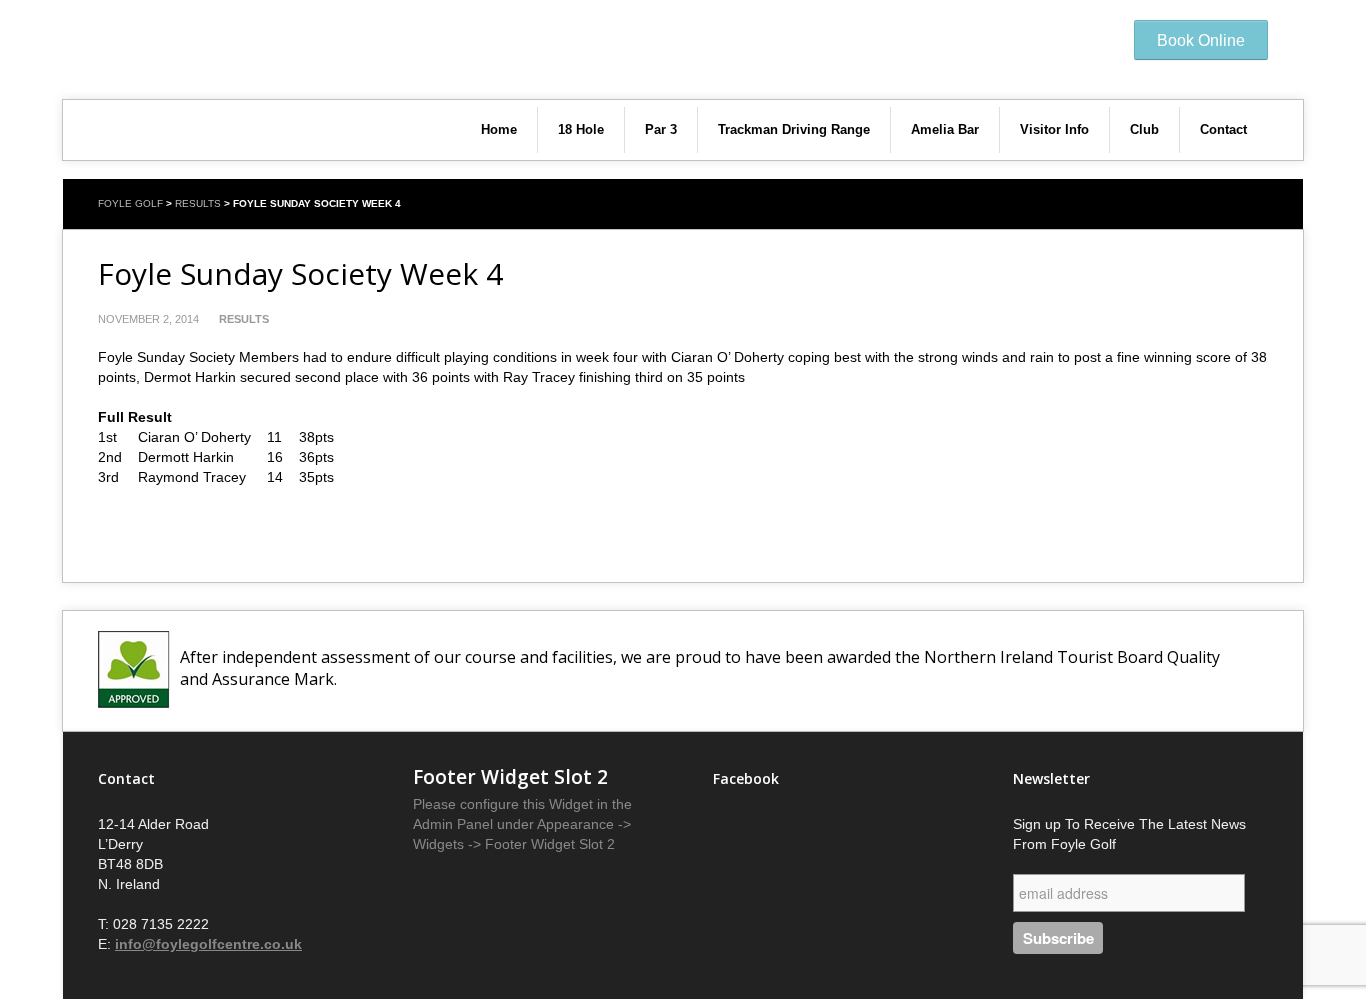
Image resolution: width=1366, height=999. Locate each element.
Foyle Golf (130, 203)
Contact (1223, 129)
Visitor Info (1054, 129)
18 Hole (581, 129)
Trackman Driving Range (794, 129)
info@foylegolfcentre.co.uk (208, 944)
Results (198, 203)
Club (1144, 129)
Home (499, 129)
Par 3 (661, 129)
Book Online (1201, 40)
